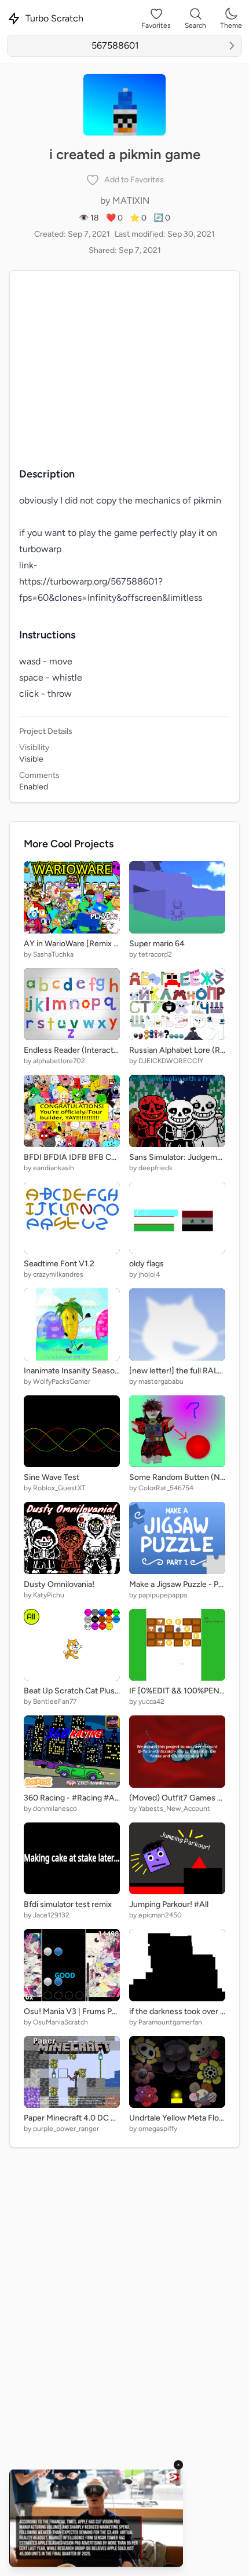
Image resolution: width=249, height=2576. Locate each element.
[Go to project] (232, 46)
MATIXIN (131, 201)
